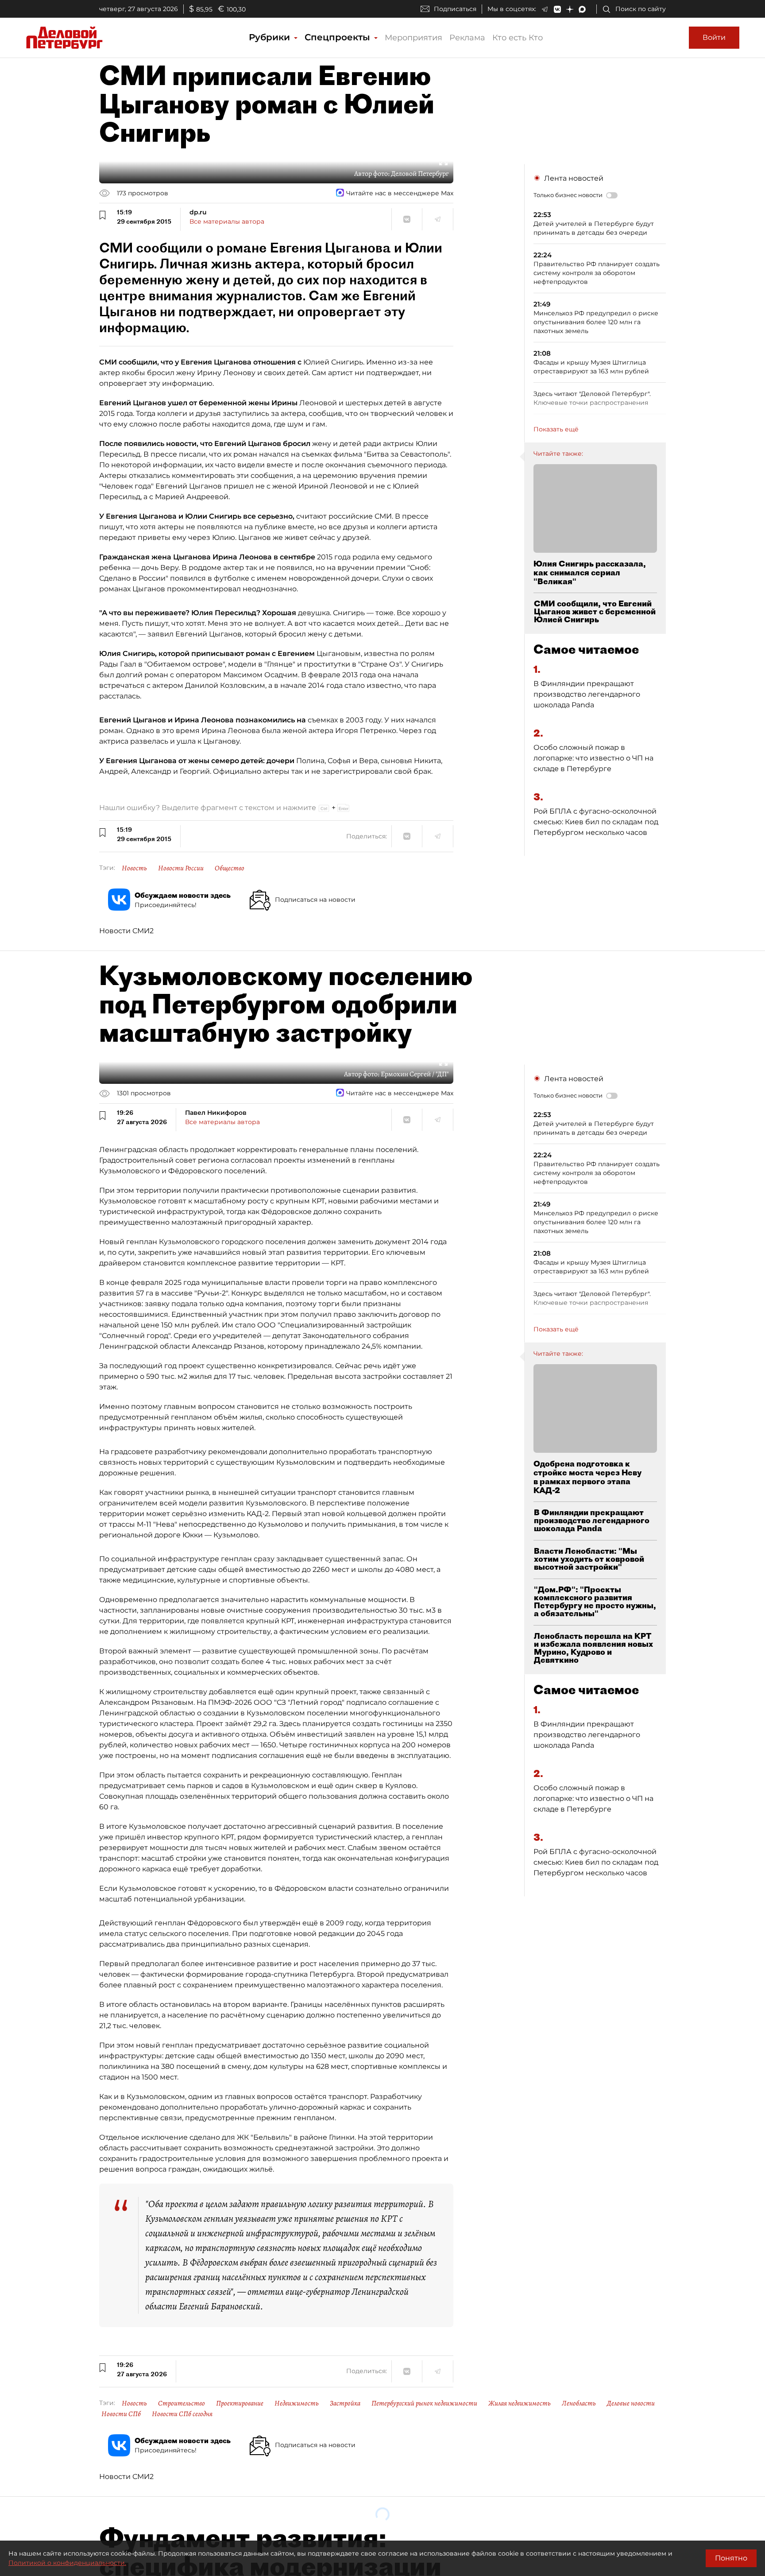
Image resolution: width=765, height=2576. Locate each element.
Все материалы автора (227, 221)
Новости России (181, 868)
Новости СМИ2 (126, 931)
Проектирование (240, 2403)
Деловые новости (631, 2403)
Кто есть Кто (518, 38)
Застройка (345, 2403)
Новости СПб (121, 2414)
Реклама (467, 38)
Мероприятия (413, 38)
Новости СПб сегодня (182, 2414)
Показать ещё (556, 429)
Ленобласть (579, 2403)
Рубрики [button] (271, 37)
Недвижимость (297, 2403)
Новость (134, 868)
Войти (714, 37)
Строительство (182, 2403)
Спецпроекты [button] (339, 37)
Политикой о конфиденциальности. (67, 2563)
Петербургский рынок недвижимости (424, 2403)
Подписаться (455, 9)
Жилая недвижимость (520, 2403)
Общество (230, 868)
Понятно (731, 2558)
